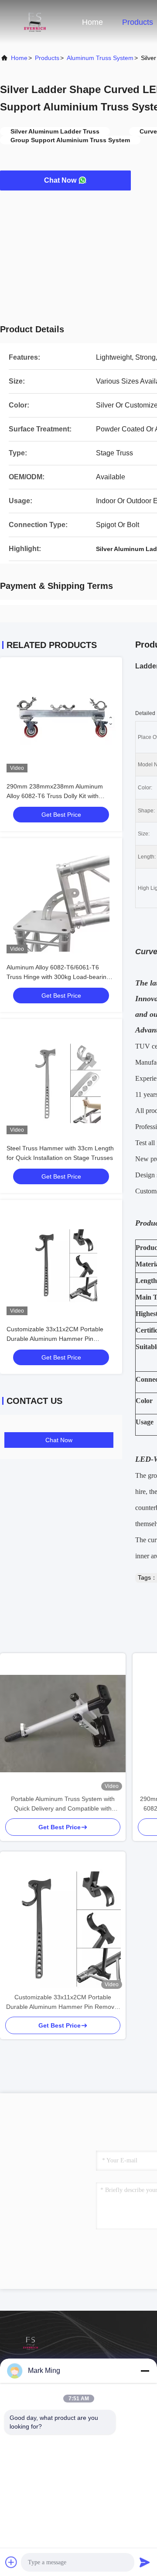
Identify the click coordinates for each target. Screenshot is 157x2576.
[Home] (35, 22)
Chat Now (60, 180)
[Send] (145, 2562)
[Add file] (11, 2562)
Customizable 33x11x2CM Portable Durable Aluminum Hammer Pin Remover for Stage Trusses (55, 1339)
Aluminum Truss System (100, 58)
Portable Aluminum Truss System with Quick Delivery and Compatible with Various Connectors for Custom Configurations (63, 1804)
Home (92, 22)
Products (138, 22)
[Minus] (145, 2371)
